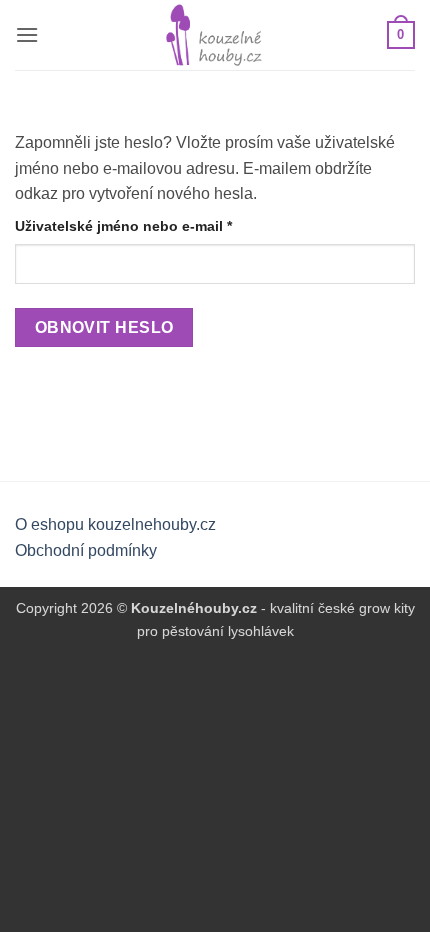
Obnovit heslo (104, 327)
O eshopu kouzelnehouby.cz (115, 524)
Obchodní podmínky (86, 550)
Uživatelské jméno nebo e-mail (151, 225)
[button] (27, 34)
